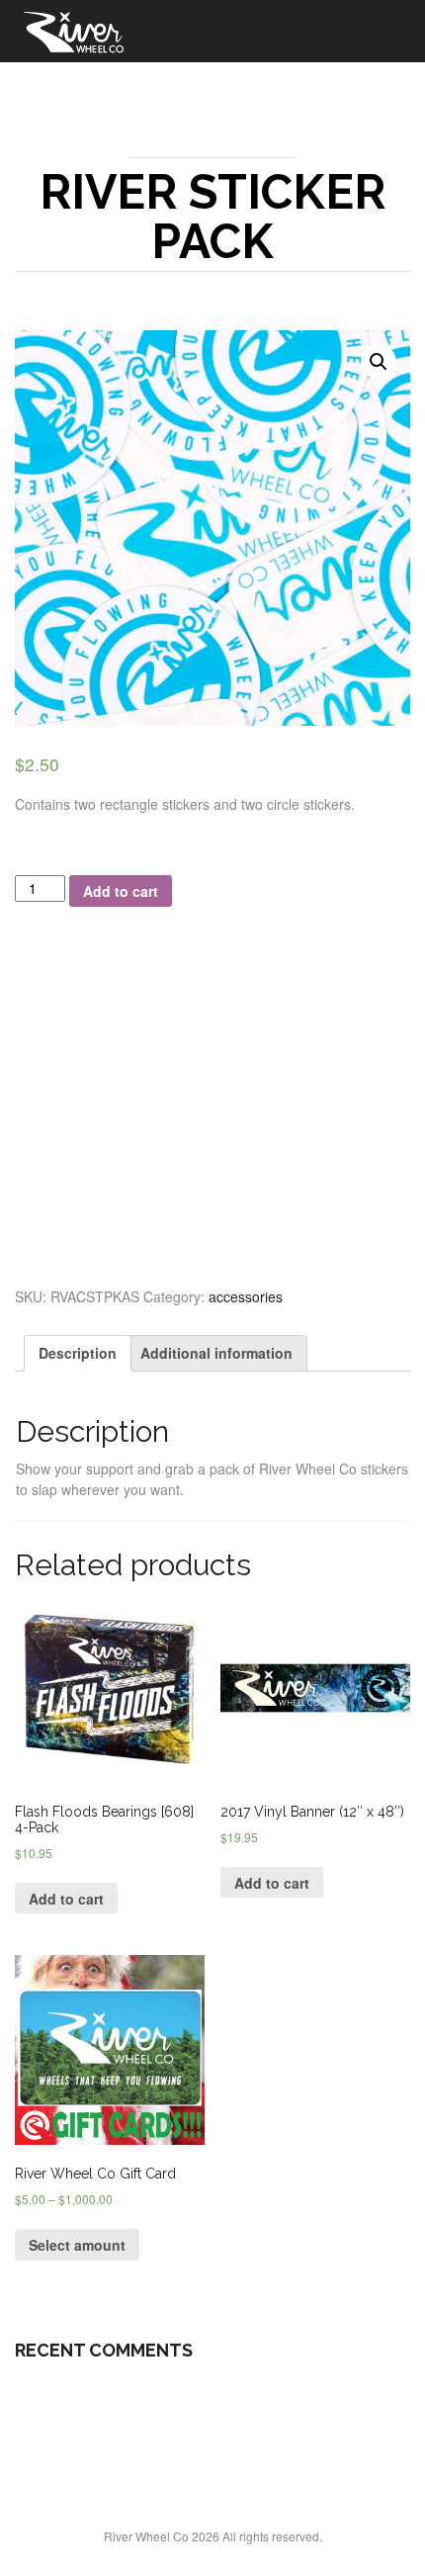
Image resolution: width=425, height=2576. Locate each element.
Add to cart (121, 891)
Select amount (77, 2245)
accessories (246, 1296)
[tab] (78, 1353)
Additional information (216, 1353)
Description (78, 1353)
